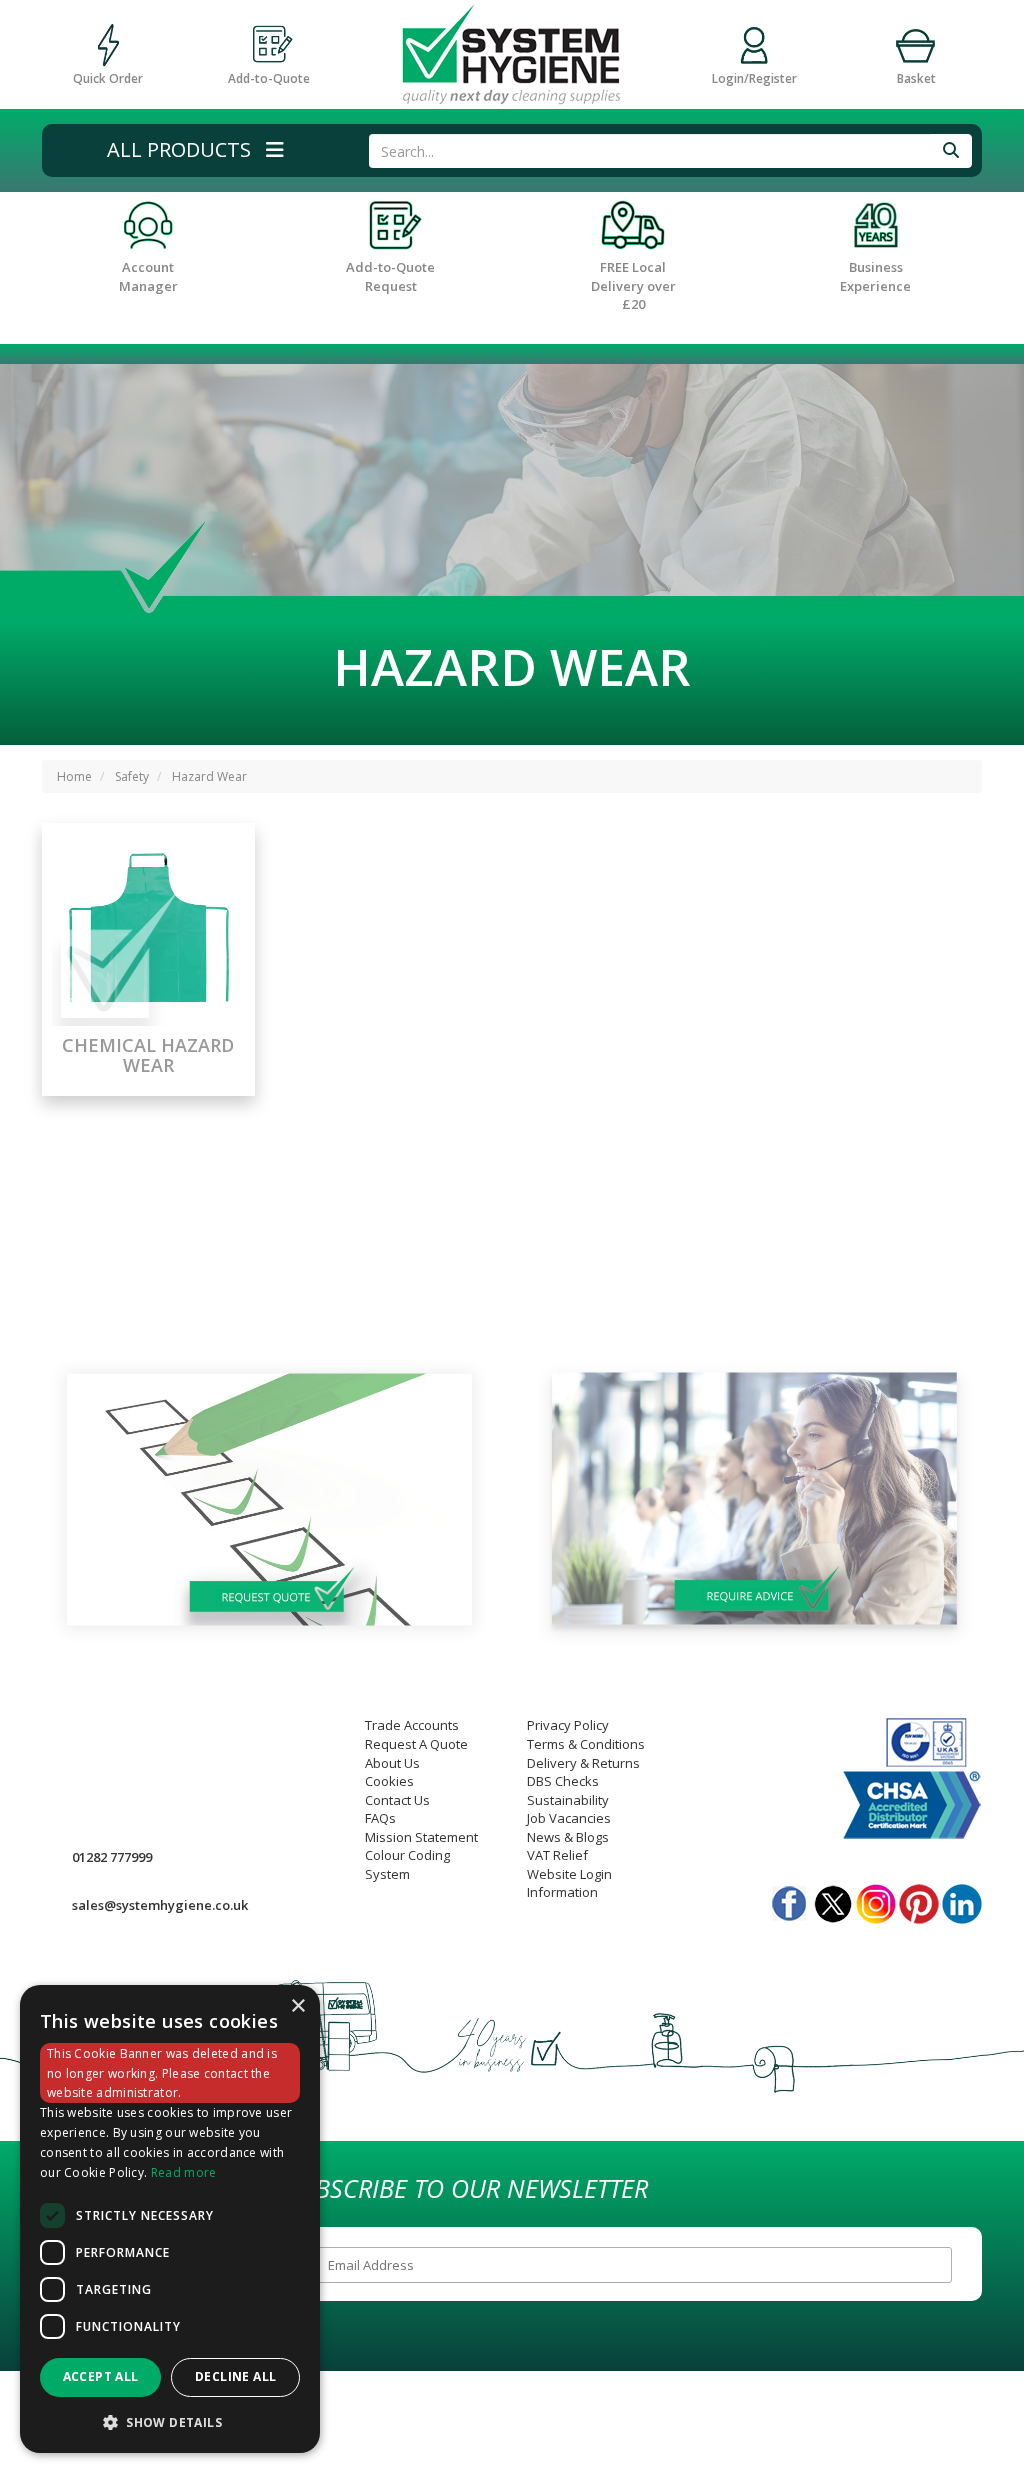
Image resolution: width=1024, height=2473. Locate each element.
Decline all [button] (235, 2376)
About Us (392, 1763)
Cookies (389, 1781)
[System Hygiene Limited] (512, 53)
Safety (132, 776)
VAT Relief (557, 1855)
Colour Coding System (407, 1864)
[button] (195, 150)
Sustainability (568, 1800)
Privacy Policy (568, 1725)
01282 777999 (112, 1857)
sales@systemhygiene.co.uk (160, 1905)
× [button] (297, 2006)
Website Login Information (569, 1883)
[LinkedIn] (962, 1898)
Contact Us (397, 1800)
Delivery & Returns (583, 1763)
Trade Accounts (412, 1725)
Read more (184, 2172)
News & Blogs (568, 1837)
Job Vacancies (569, 1818)
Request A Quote (416, 1744)
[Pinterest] (919, 1898)
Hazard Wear (209, 776)
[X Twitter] (833, 1898)
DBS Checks (563, 1781)
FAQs (380, 1818)
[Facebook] (790, 1898)
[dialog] (170, 2219)
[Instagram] (876, 1898)
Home (74, 776)
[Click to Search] (951, 151)
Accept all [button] (101, 2376)
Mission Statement (421, 1837)
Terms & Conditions (586, 1744)
